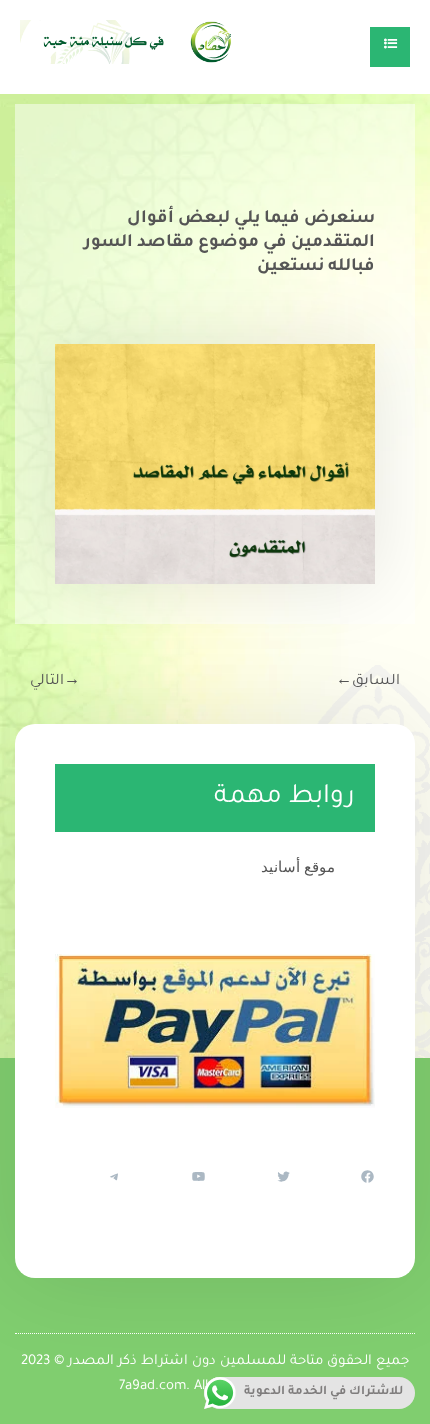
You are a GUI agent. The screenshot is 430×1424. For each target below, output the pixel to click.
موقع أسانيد (298, 866)
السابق (368, 682)
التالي (55, 682)
